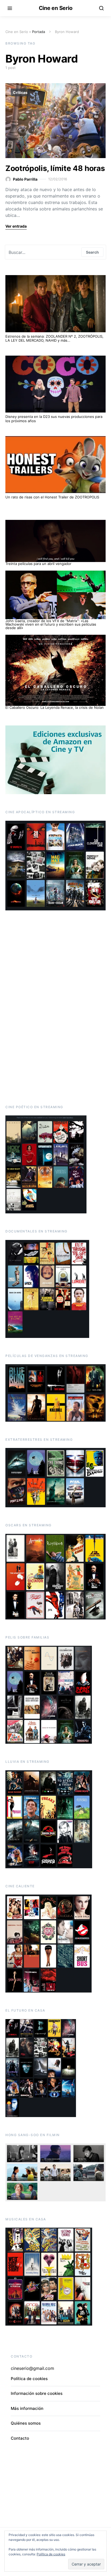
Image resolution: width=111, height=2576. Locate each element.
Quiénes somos (26, 2423)
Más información (27, 2408)
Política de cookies (51, 2554)
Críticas (20, 92)
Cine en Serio (56, 8)
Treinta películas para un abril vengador (38, 564)
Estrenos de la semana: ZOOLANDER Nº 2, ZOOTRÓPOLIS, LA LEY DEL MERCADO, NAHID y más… (54, 338)
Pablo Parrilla (25, 179)
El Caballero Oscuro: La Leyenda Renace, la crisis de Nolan (55, 707)
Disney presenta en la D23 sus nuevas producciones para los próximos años (54, 419)
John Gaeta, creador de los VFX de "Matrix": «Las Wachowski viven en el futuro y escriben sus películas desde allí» (51, 624)
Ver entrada (16, 226)
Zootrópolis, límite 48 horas (55, 168)
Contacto (20, 2438)
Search (92, 252)
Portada (39, 32)
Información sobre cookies (37, 2393)
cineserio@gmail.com (32, 2368)
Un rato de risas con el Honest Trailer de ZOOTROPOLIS (52, 497)
